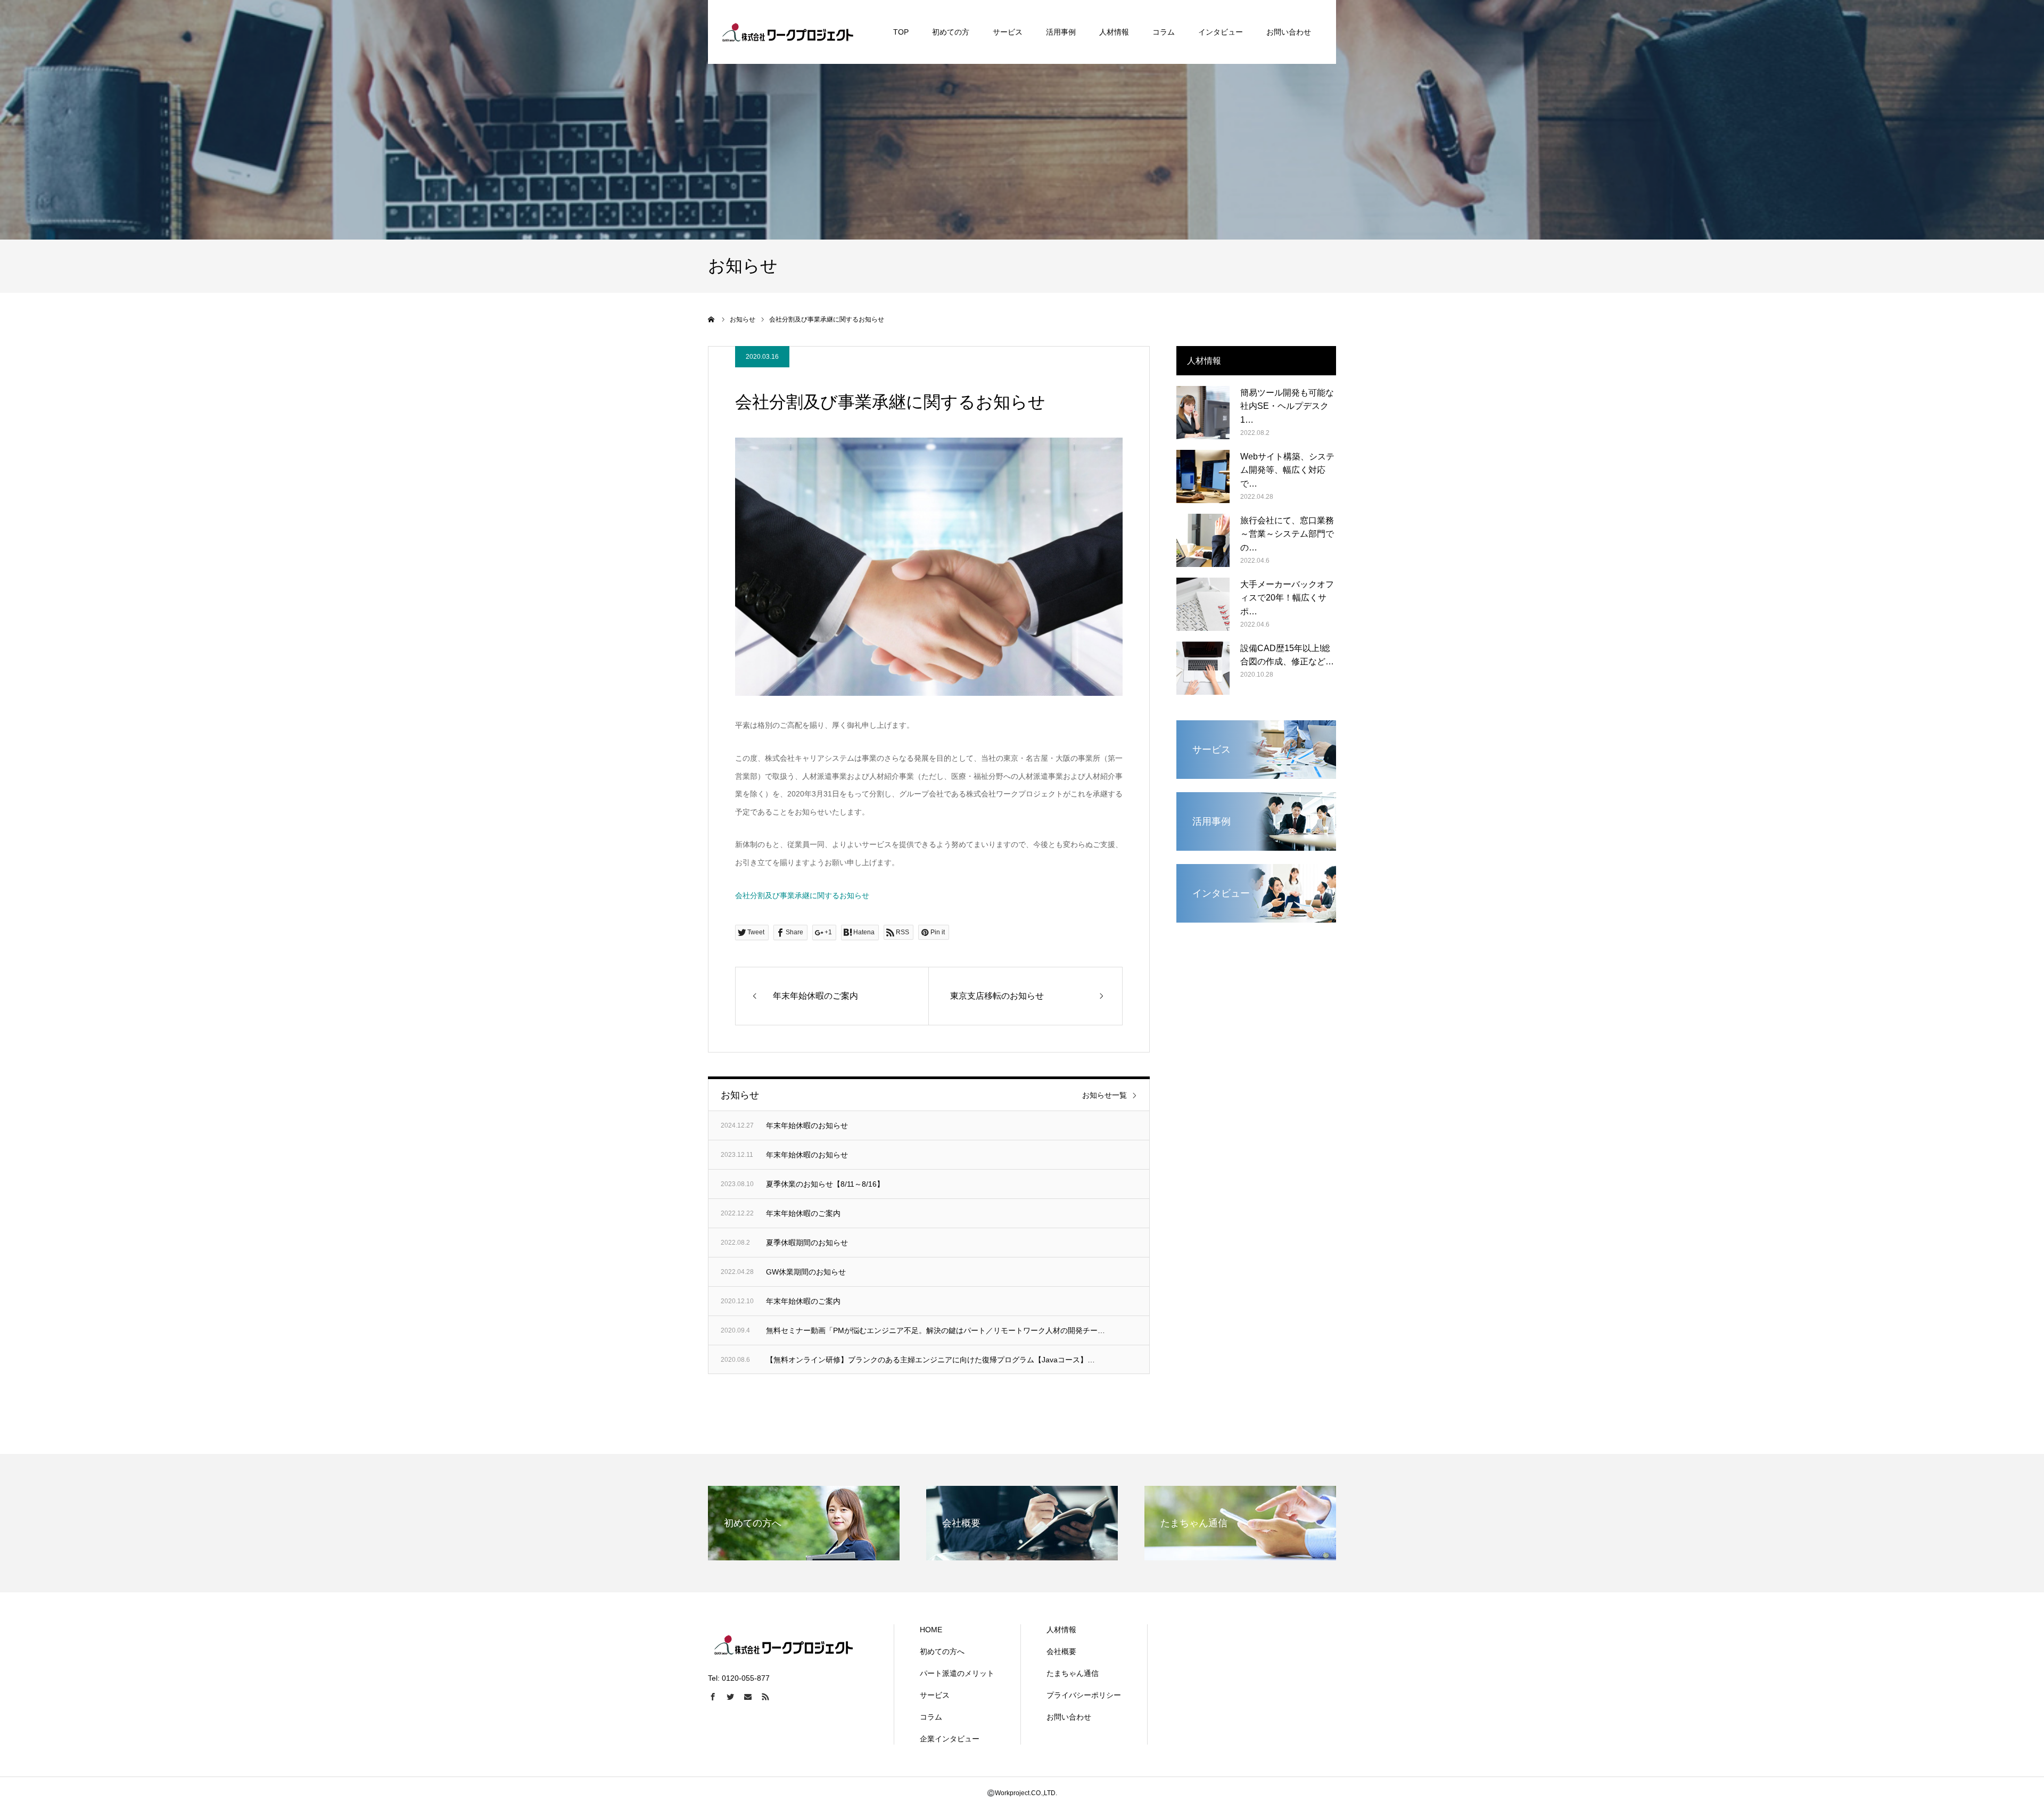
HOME (931, 1630)
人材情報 (1114, 32)
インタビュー (1221, 32)
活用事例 (1061, 32)
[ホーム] (712, 319)
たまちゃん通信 (1073, 1673)
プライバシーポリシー (1084, 1695)
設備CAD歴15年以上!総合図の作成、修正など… (1287, 655)
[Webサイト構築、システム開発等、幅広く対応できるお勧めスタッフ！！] (1203, 476)
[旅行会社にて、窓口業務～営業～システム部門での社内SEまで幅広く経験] (1203, 540)
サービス (1008, 32)
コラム (1164, 32)
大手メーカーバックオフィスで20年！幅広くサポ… (1287, 598)
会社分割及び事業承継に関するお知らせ (802, 895)
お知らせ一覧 (1105, 1095)
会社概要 (1061, 1651)
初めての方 (951, 32)
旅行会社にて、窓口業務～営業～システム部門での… (1287, 534)
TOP (901, 32)
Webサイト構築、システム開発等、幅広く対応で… (1287, 470)
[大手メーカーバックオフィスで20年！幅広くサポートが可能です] (1203, 604)
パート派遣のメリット (957, 1673)
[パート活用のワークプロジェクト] (788, 32)
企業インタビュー (950, 1739)
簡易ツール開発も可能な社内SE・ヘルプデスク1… (1287, 406)
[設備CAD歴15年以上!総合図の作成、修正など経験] (1203, 668)
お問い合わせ (1289, 32)
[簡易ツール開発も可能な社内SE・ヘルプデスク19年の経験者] (1203, 413)
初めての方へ (942, 1651)
